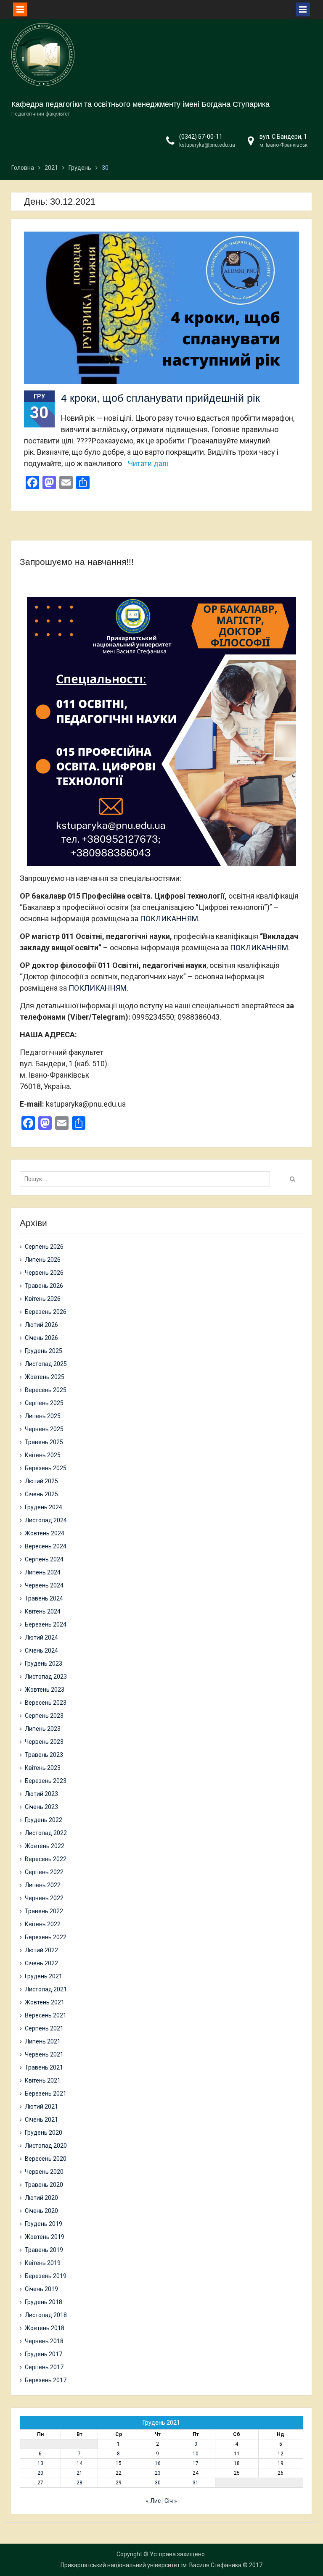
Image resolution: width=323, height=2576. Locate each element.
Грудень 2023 (44, 1664)
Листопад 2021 (46, 1989)
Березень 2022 (46, 1937)
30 (158, 2483)
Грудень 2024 (44, 1507)
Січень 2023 (41, 1807)
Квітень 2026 (43, 1299)
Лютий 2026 (41, 1325)
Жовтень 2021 (45, 2002)
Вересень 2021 (46, 2015)
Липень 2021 (43, 2041)
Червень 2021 (44, 2054)
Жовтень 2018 (45, 2328)
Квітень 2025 (43, 1455)
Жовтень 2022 (45, 1846)
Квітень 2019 (43, 2263)
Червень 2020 (44, 2172)
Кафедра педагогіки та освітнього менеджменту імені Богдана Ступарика (140, 104)
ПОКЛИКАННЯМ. (170, 919)
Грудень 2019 (44, 2224)
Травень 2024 (44, 1598)
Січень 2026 (41, 1338)
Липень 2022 (43, 1885)
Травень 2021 (44, 2067)
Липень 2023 (43, 1729)
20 (40, 2473)
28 (79, 2483)
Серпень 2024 (44, 1559)
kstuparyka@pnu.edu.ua (207, 145)
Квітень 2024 (43, 1611)
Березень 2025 (46, 1468)
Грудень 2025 (44, 1351)
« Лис (153, 2501)
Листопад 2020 (46, 2146)
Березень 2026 (46, 1312)
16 (158, 2463)
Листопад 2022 (46, 1833)
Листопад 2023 (46, 1677)
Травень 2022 (44, 1911)
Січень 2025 (41, 1494)
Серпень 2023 (44, 1716)
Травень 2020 (44, 2185)
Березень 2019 (46, 2276)
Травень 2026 (44, 1286)
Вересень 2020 (46, 2159)
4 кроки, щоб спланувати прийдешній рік (160, 398)
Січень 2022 (41, 1963)
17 (196, 2463)
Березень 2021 (46, 2093)
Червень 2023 (44, 1742)
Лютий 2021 (41, 2107)
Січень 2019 (41, 2289)
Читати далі (148, 463)
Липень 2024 (43, 1572)
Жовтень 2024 (45, 1533)
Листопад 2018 (46, 2315)
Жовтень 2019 (45, 2237)
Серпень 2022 (44, 1872)
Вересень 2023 (46, 1703)
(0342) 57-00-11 (201, 137)
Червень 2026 (44, 1273)
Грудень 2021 (44, 1976)
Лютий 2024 (41, 1637)
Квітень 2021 (43, 2080)
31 (196, 2483)
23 (158, 2473)
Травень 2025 (44, 1442)
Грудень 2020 (44, 2133)
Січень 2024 (41, 1651)
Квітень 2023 (43, 1768)
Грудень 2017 (44, 2354)
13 (40, 2463)
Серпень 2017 (44, 2367)
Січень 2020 (41, 2211)
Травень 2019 (44, 2250)
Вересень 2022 (46, 1859)
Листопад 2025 (46, 1364)
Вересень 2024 (46, 1546)
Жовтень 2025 (45, 1377)
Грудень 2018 (44, 2302)
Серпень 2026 (44, 1247)
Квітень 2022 (43, 1924)
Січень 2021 (41, 2120)
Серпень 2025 (44, 1403)
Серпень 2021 (44, 2028)
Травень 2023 (44, 1755)
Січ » (171, 2501)
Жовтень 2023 (45, 1690)
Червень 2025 (44, 1429)
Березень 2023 (46, 1781)
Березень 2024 (46, 1624)
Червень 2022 (44, 1898)
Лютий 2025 (41, 1481)
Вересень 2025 (46, 1390)
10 (196, 2454)
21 (79, 2473)
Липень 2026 (43, 1260)
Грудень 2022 (44, 1820)
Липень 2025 (43, 1416)
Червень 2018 (44, 2341)
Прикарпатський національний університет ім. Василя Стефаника (151, 2565)
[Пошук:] (147, 1179)
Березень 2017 (46, 2380)
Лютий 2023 (41, 1794)
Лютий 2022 (41, 1950)
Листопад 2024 (46, 1520)
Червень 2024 (44, 1585)
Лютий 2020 (41, 2198)
